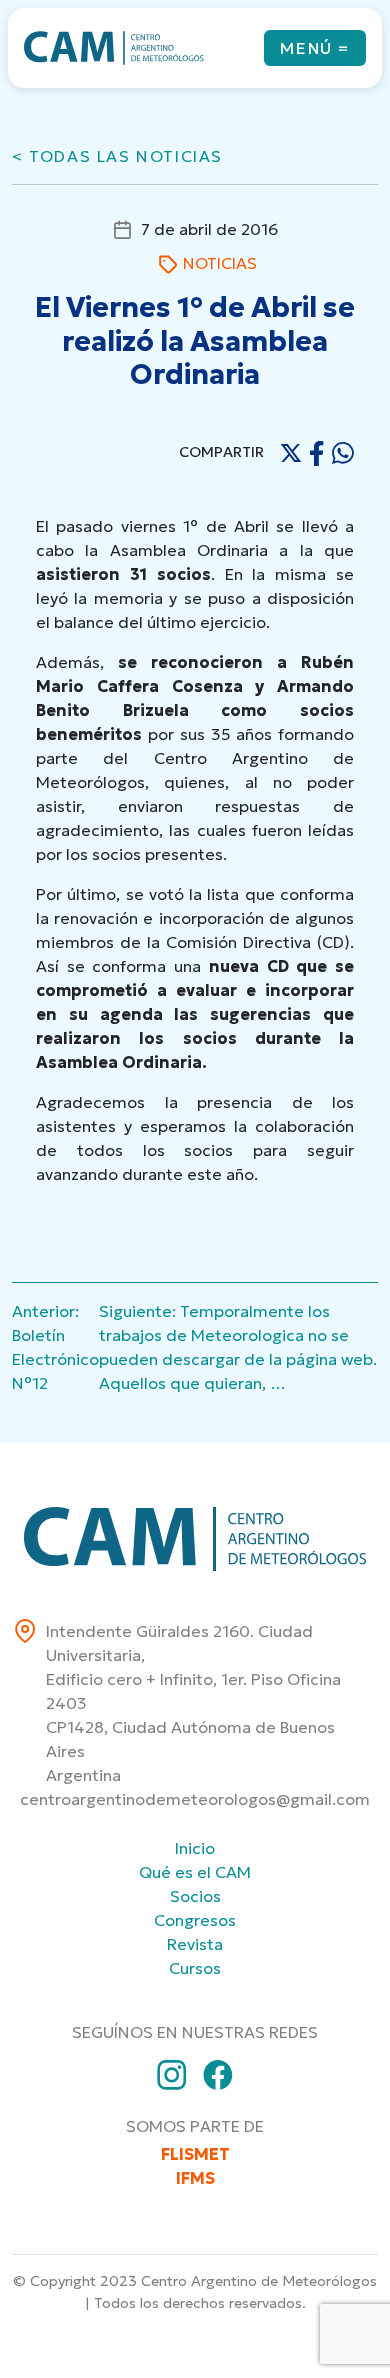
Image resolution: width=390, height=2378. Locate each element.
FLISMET (195, 2154)
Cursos (195, 1968)
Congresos (195, 1920)
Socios (195, 1896)
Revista (195, 1944)
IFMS (195, 2178)
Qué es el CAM (195, 1872)
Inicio (195, 1848)
